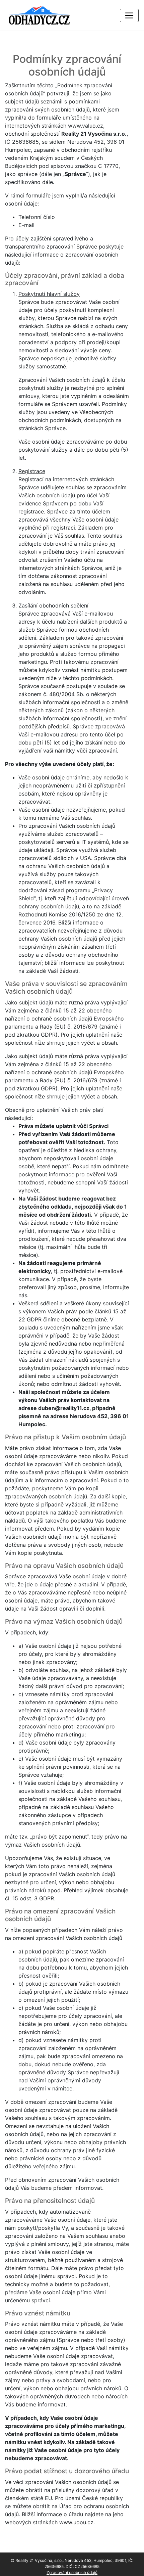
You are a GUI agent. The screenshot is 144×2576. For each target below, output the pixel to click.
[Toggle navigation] (129, 15)
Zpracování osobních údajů (72, 2572)
